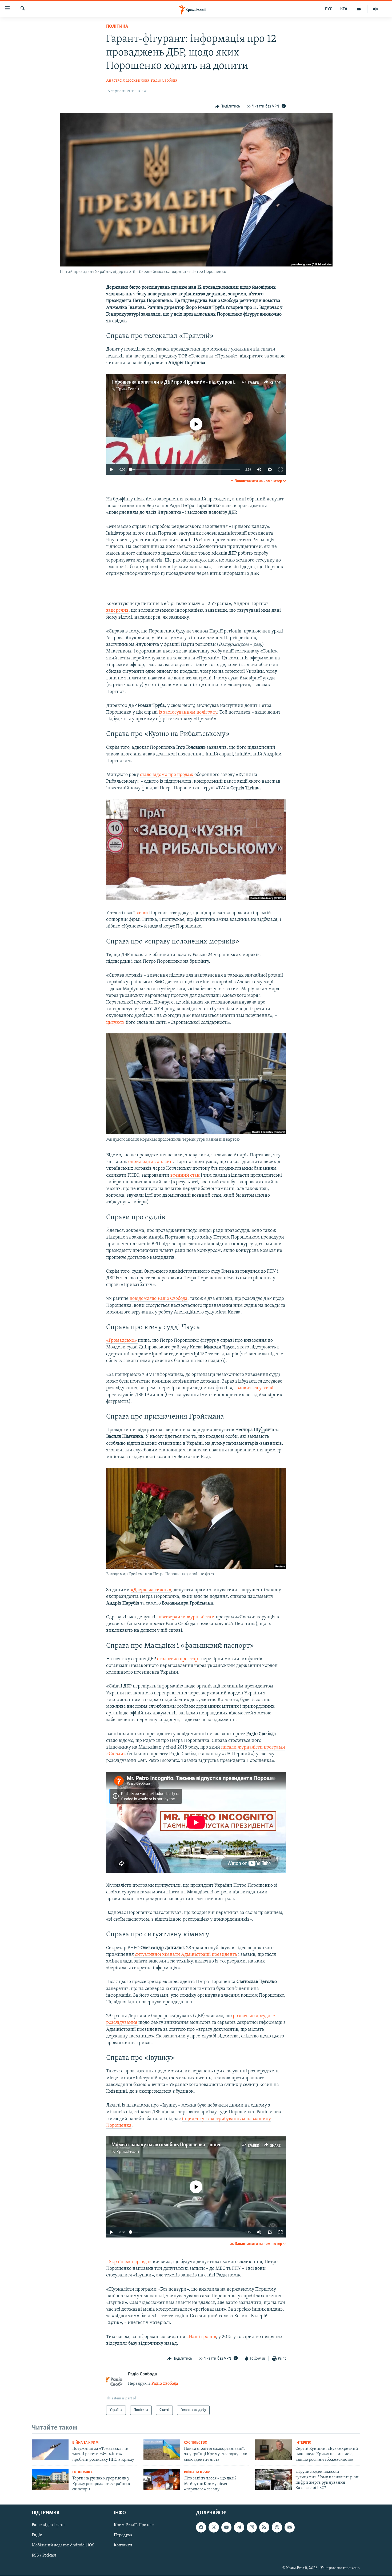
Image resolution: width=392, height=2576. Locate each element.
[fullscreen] (281, 469)
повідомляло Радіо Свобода (159, 1299)
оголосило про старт (179, 1659)
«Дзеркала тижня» (151, 1590)
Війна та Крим (85, 2443)
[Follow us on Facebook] (201, 2527)
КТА (344, 9)
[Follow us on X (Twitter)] (214, 2527)
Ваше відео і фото (48, 2525)
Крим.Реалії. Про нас (134, 2525)
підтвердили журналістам (187, 1617)
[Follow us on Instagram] (252, 2527)
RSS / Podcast (44, 2555)
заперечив (117, 611)
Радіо (37, 2535)
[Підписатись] (290, 2527)
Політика (117, 27)
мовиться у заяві (256, 1388)
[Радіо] (375, 9)
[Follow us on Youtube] (226, 2527)
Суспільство (196, 2443)
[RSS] (264, 2527)
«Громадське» (122, 1341)
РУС (329, 9)
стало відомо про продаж (167, 775)
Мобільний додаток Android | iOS (63, 2545)
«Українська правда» (129, 2262)
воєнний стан (186, 1176)
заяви (142, 913)
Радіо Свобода (164, 81)
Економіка (82, 2472)
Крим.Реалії (128, 389)
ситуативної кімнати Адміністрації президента (186, 1955)
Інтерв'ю (303, 2443)
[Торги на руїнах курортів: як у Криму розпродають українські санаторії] (50, 2479)
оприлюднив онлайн (151, 1162)
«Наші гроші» (201, 2337)
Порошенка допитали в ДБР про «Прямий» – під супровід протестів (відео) (193, 382)
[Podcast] (277, 2527)
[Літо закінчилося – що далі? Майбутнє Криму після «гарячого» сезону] (162, 2479)
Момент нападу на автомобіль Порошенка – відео (167, 2145)
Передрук (123, 2535)
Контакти (123, 2545)
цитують (115, 1023)
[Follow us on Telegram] (239, 2527)
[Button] (228, 106)
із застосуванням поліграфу (188, 712)
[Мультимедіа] (359, 9)
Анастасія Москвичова (128, 81)
